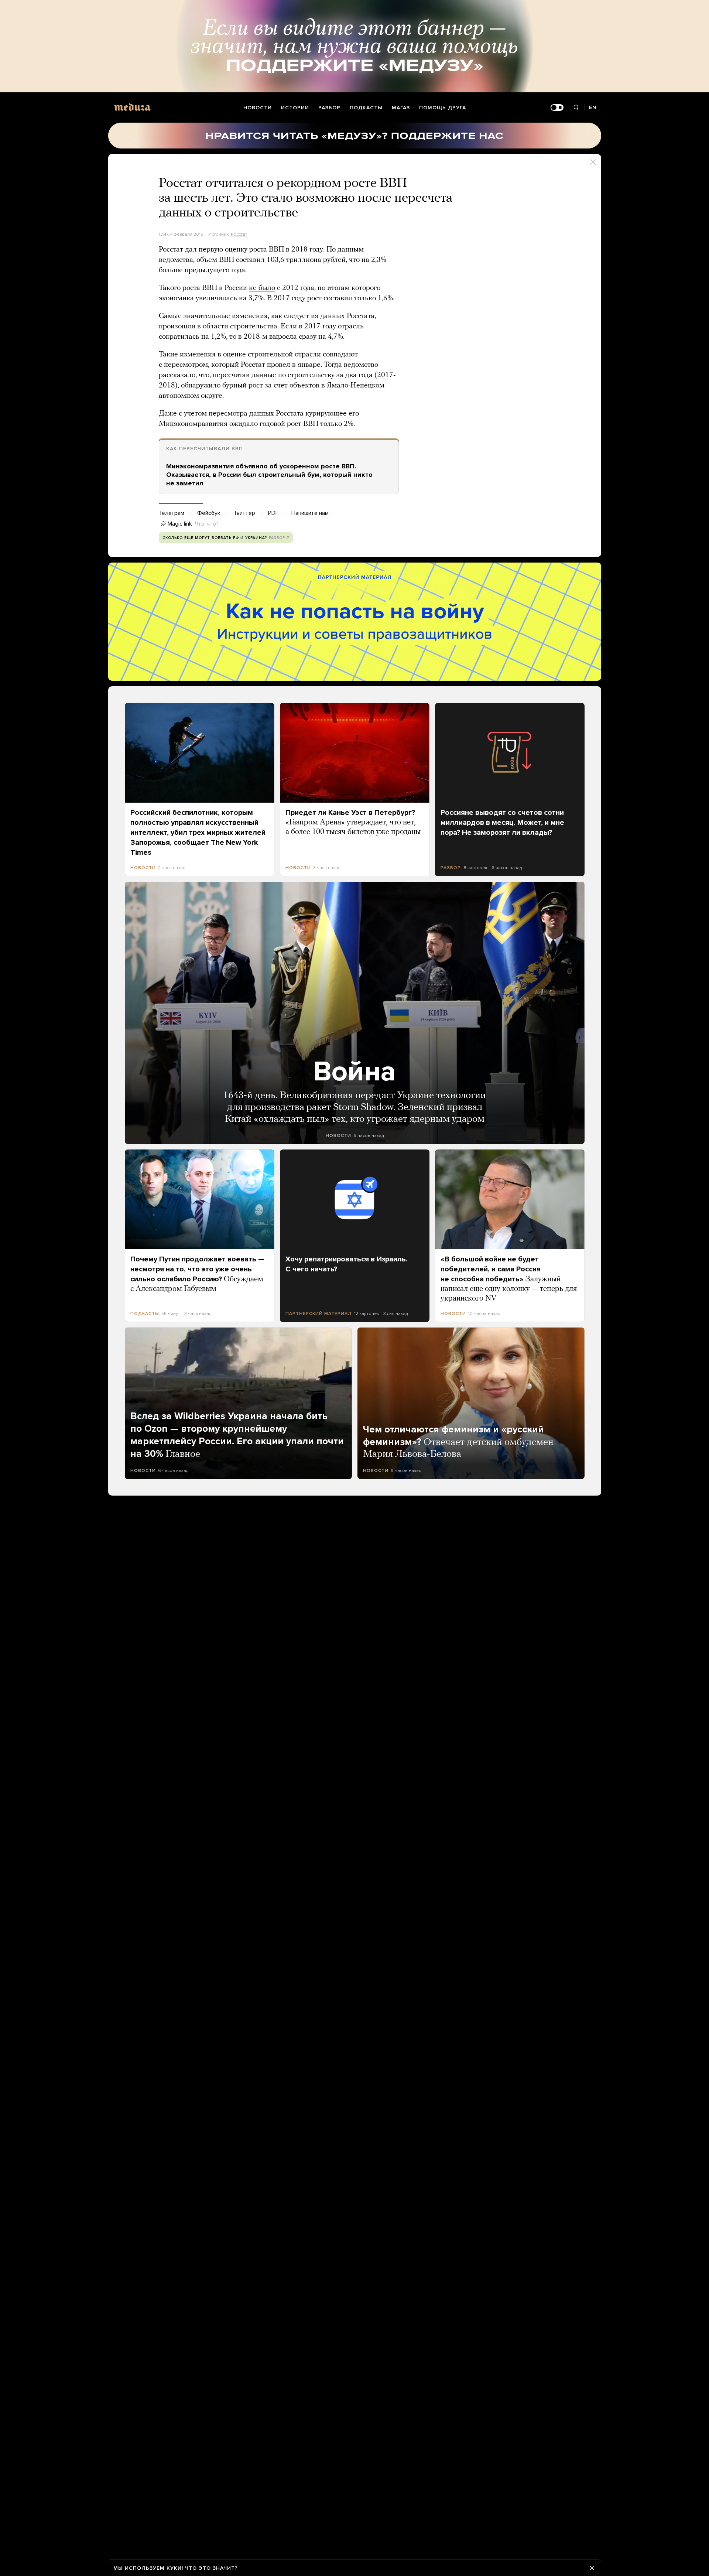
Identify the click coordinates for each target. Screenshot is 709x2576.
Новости (258, 108)
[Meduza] (132, 107)
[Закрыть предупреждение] (592, 2568)
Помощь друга (443, 108)
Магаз (401, 108)
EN (593, 107)
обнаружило (201, 386)
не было (262, 288)
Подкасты (366, 108)
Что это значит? (211, 2568)
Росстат (239, 234)
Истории (295, 108)
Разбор (329, 108)
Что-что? (207, 524)
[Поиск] (576, 108)
